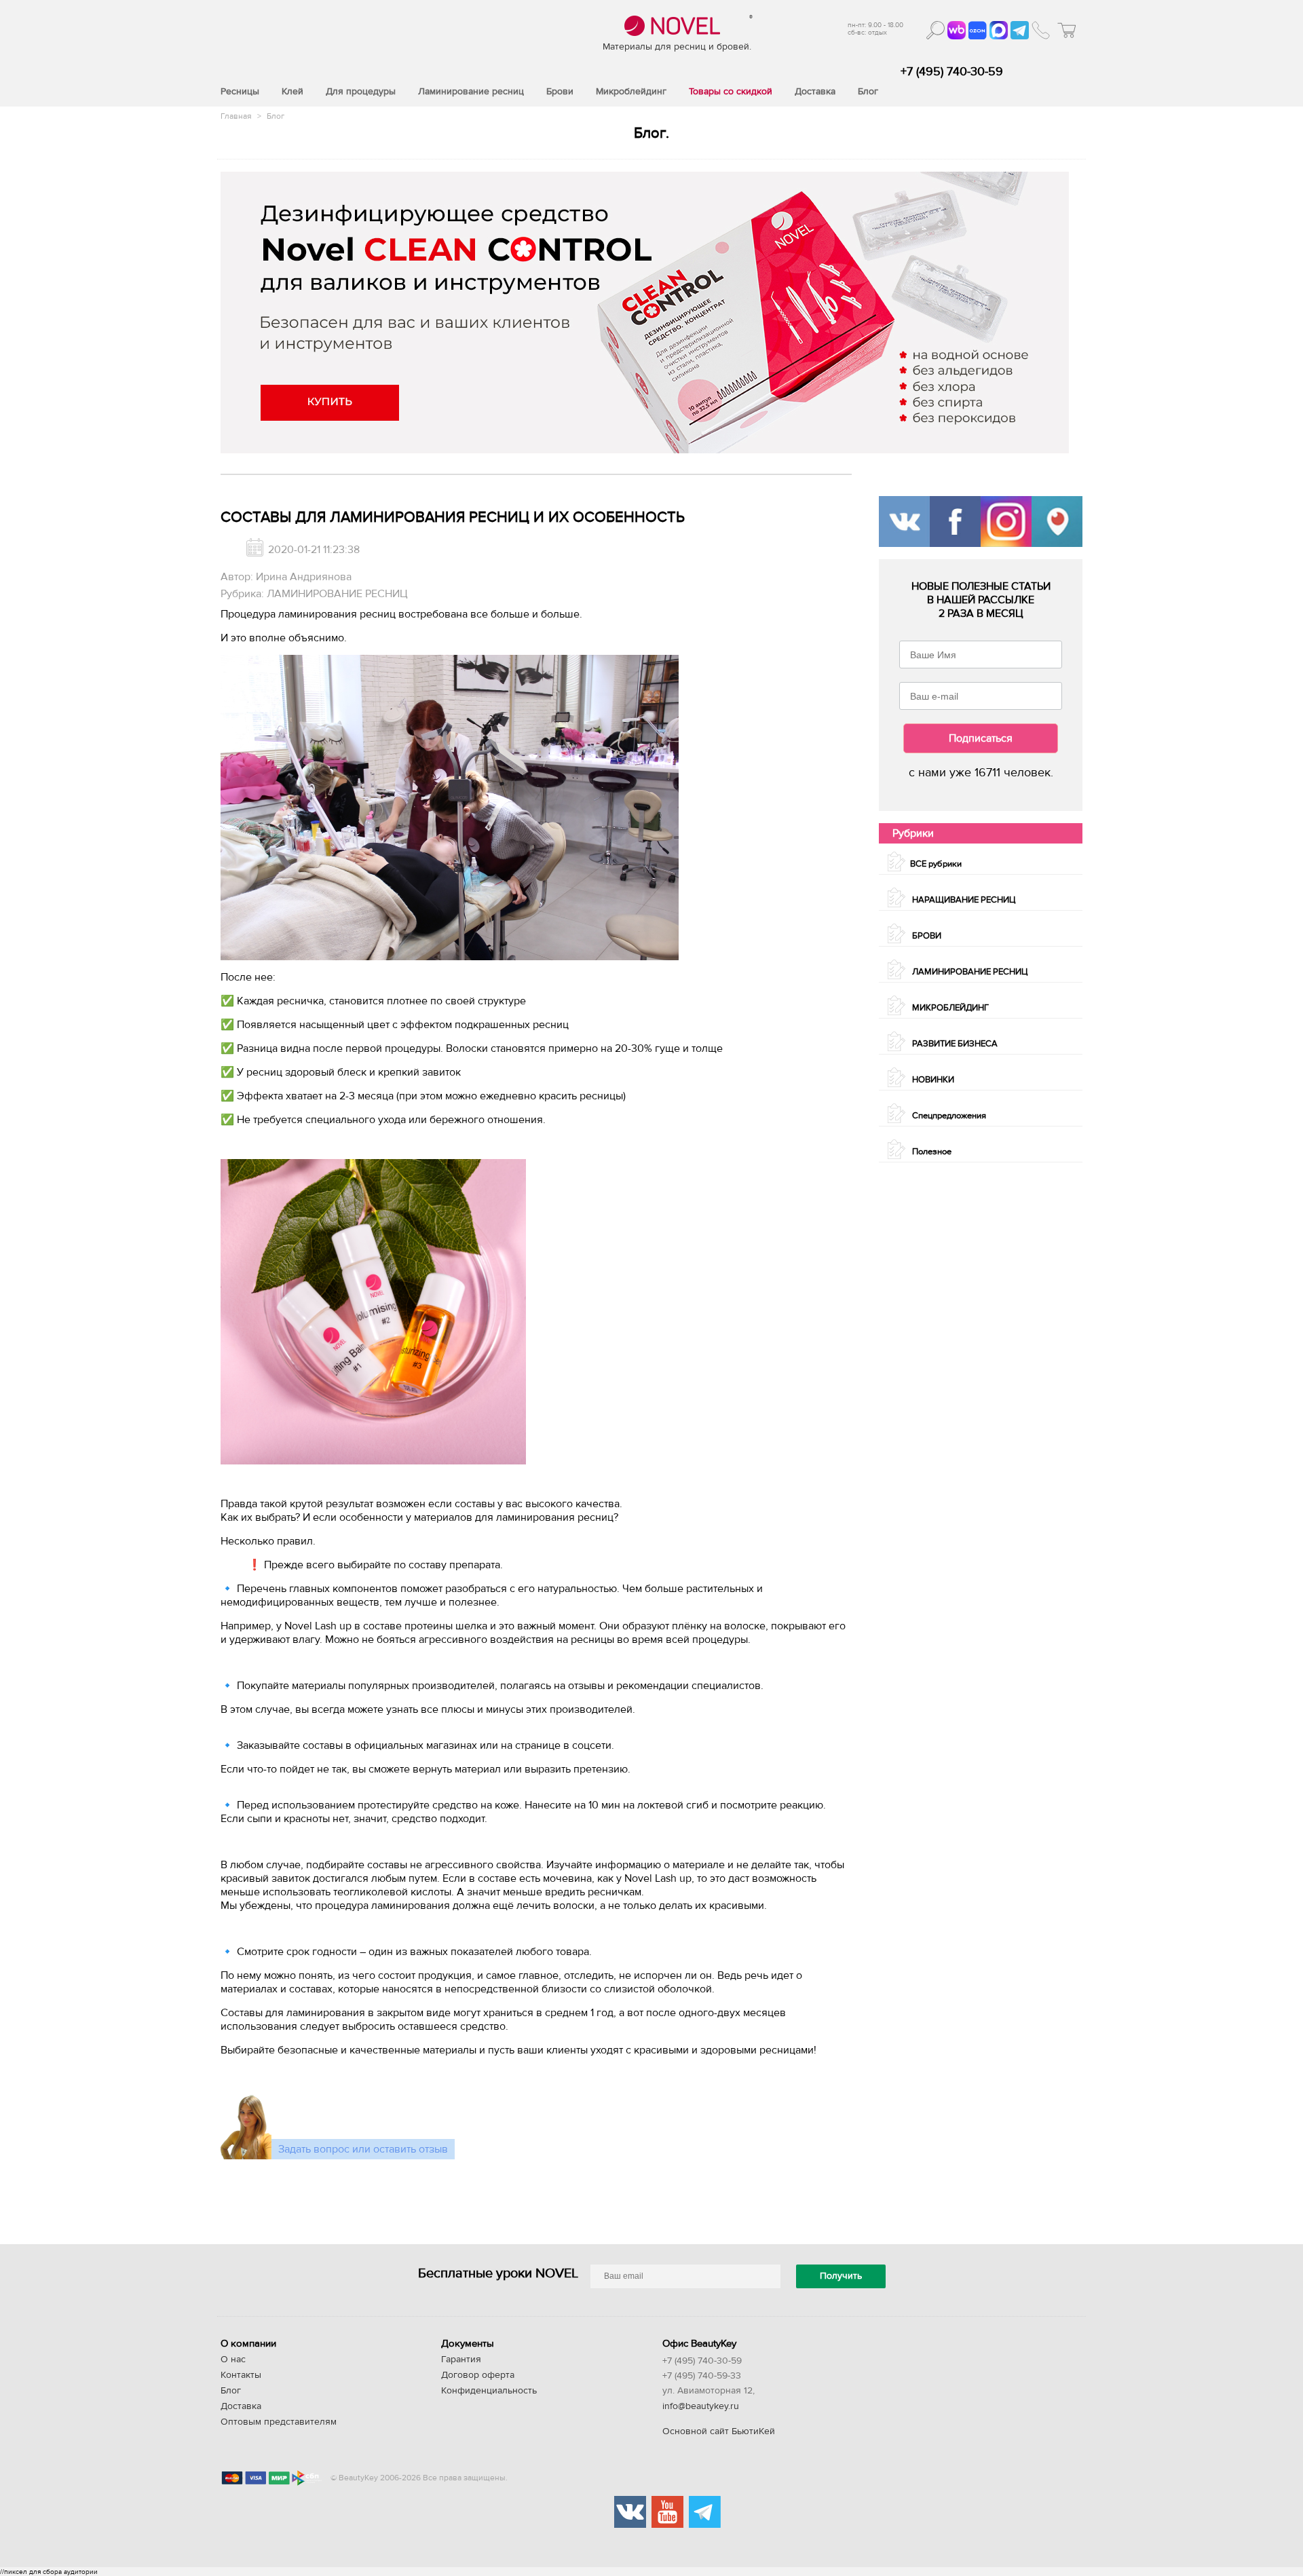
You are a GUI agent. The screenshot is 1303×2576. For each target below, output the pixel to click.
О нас (233, 2360)
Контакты (241, 2375)
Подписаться (981, 738)
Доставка (241, 2406)
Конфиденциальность (489, 2391)
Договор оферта (478, 2375)
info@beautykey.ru (701, 2406)
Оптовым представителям (279, 2422)
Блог (276, 116)
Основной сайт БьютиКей (719, 2431)
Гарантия (461, 2360)
